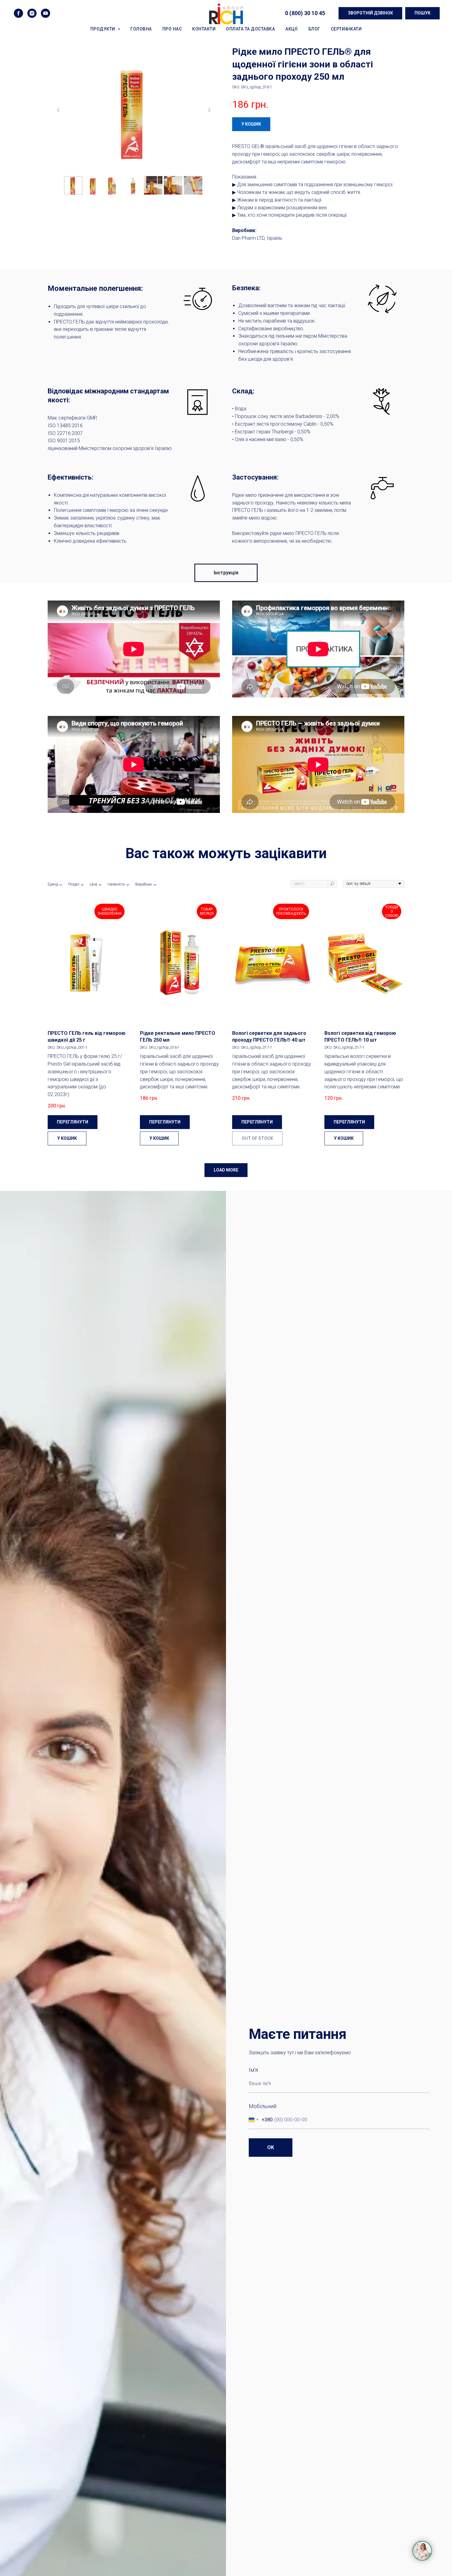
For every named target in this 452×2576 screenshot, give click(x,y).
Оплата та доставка (250, 29)
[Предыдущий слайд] (58, 110)
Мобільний (263, 2106)
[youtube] (46, 13)
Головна (141, 29)
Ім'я (253, 2070)
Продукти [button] (103, 29)
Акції (292, 29)
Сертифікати (346, 29)
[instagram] (32, 13)
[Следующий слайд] (209, 110)
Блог (314, 29)
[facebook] (18, 13)
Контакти (204, 29)
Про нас (172, 29)
